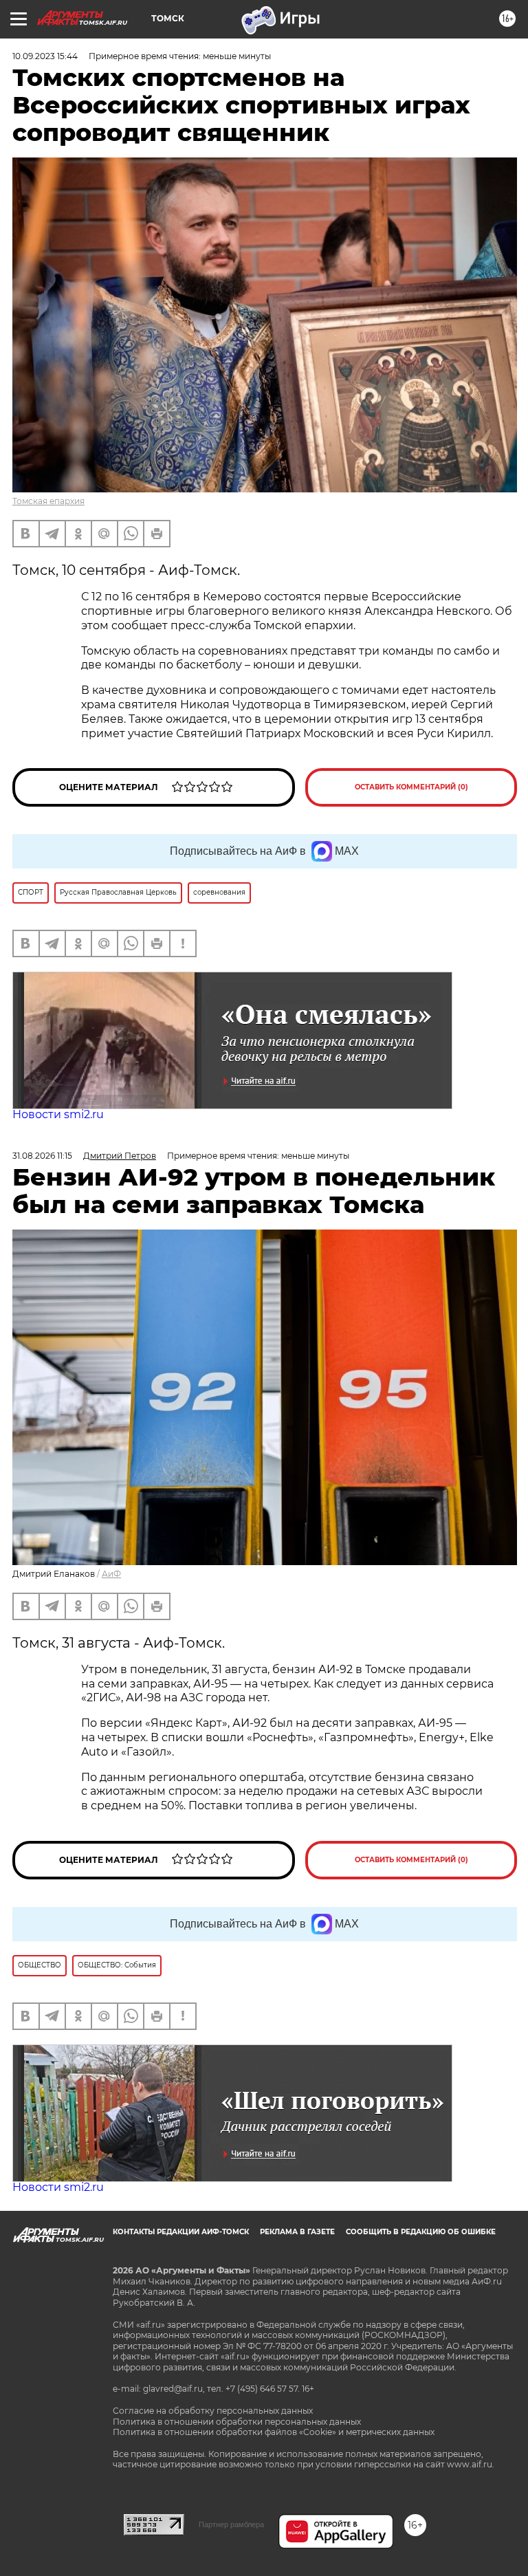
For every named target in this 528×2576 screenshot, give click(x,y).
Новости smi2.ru (58, 1114)
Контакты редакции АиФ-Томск (181, 2232)
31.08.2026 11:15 (42, 1156)
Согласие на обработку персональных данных (213, 2411)
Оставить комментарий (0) (411, 787)
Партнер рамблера (231, 2524)
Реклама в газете (297, 2232)
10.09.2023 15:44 (45, 56)
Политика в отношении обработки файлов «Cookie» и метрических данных (274, 2432)
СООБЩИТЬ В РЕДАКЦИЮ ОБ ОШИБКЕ (421, 2232)
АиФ (111, 1574)
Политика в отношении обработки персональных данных (237, 2422)
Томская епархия (48, 501)
